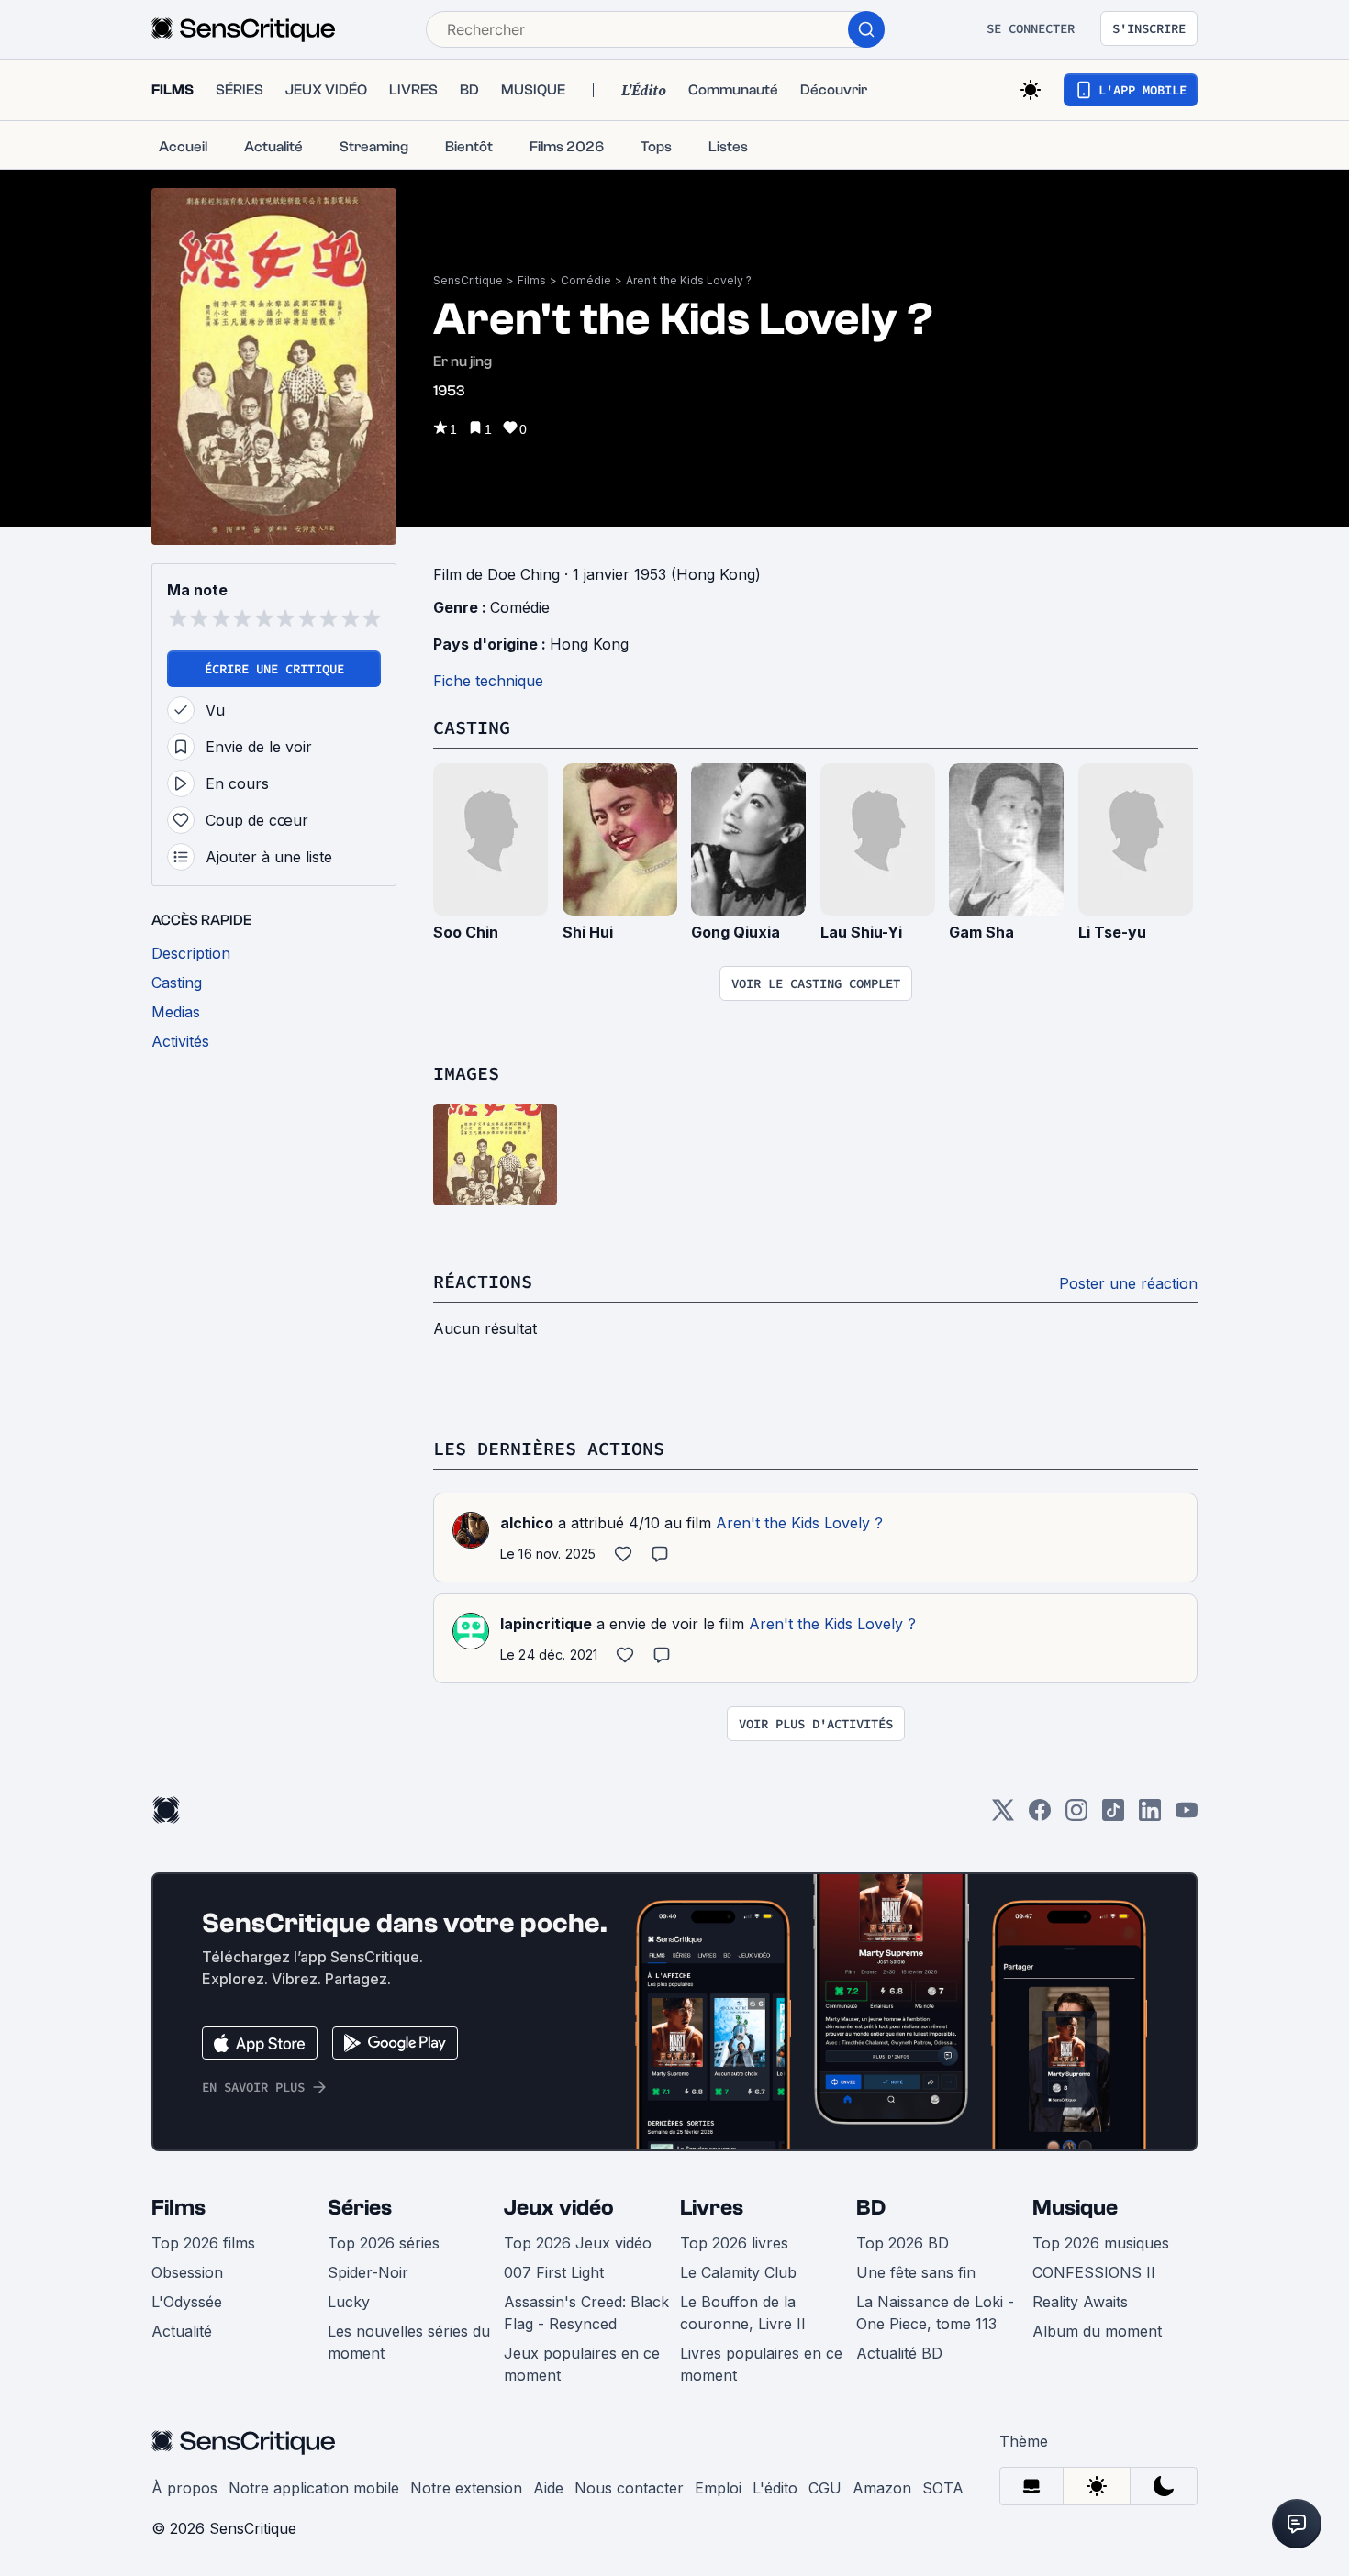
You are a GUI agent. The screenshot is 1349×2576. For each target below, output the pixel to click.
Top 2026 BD (903, 2243)
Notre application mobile (314, 2488)
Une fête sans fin (916, 2272)
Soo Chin (466, 932)
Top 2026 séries (384, 2243)
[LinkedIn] (1150, 1816)
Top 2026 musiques (1101, 2243)
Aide (548, 2488)
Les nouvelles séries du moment (409, 2342)
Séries (360, 2208)
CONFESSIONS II (1094, 2272)
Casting (472, 727)
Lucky (349, 2302)
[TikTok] (1113, 1816)
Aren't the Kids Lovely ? (689, 280)
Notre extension (466, 2488)
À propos (184, 2488)
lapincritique (546, 1624)
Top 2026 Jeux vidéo (578, 2243)
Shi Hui (588, 932)
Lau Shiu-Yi (861, 932)
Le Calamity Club (738, 2272)
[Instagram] (1076, 1816)
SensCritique (468, 280)
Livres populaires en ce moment (761, 2364)
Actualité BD (899, 2353)
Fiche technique (488, 681)
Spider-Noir (368, 2272)
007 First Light (554, 2272)
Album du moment (1097, 2331)
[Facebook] (1040, 1816)
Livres (712, 2208)
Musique (1075, 2208)
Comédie (586, 280)
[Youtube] (1187, 1816)
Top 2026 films (203, 2243)
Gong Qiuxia (736, 932)
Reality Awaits (1080, 2302)
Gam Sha (981, 932)
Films (532, 280)
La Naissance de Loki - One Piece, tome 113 (935, 2313)
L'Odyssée (187, 2302)
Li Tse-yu (1112, 932)
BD (871, 2208)
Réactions (483, 1281)
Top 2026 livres (734, 2243)
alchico (527, 1523)
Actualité (182, 2331)
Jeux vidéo (559, 2208)
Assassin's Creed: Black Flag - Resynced (586, 2313)
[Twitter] (1003, 1816)
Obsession (187, 2272)
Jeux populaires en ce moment (582, 2364)
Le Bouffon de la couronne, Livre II (743, 2313)
